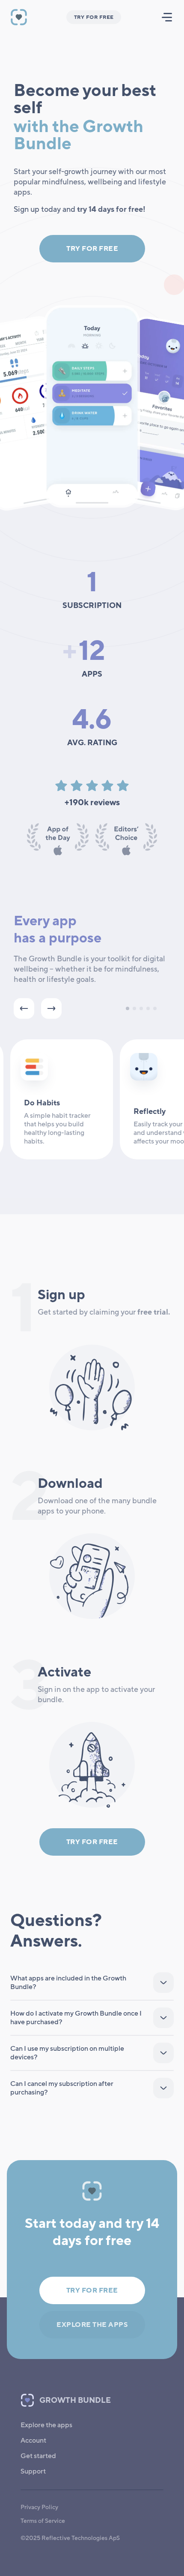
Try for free (92, 249)
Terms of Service (43, 2521)
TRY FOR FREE (94, 17)
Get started (38, 2456)
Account (33, 2441)
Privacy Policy (39, 2507)
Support (33, 2471)
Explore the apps (92, 2325)
